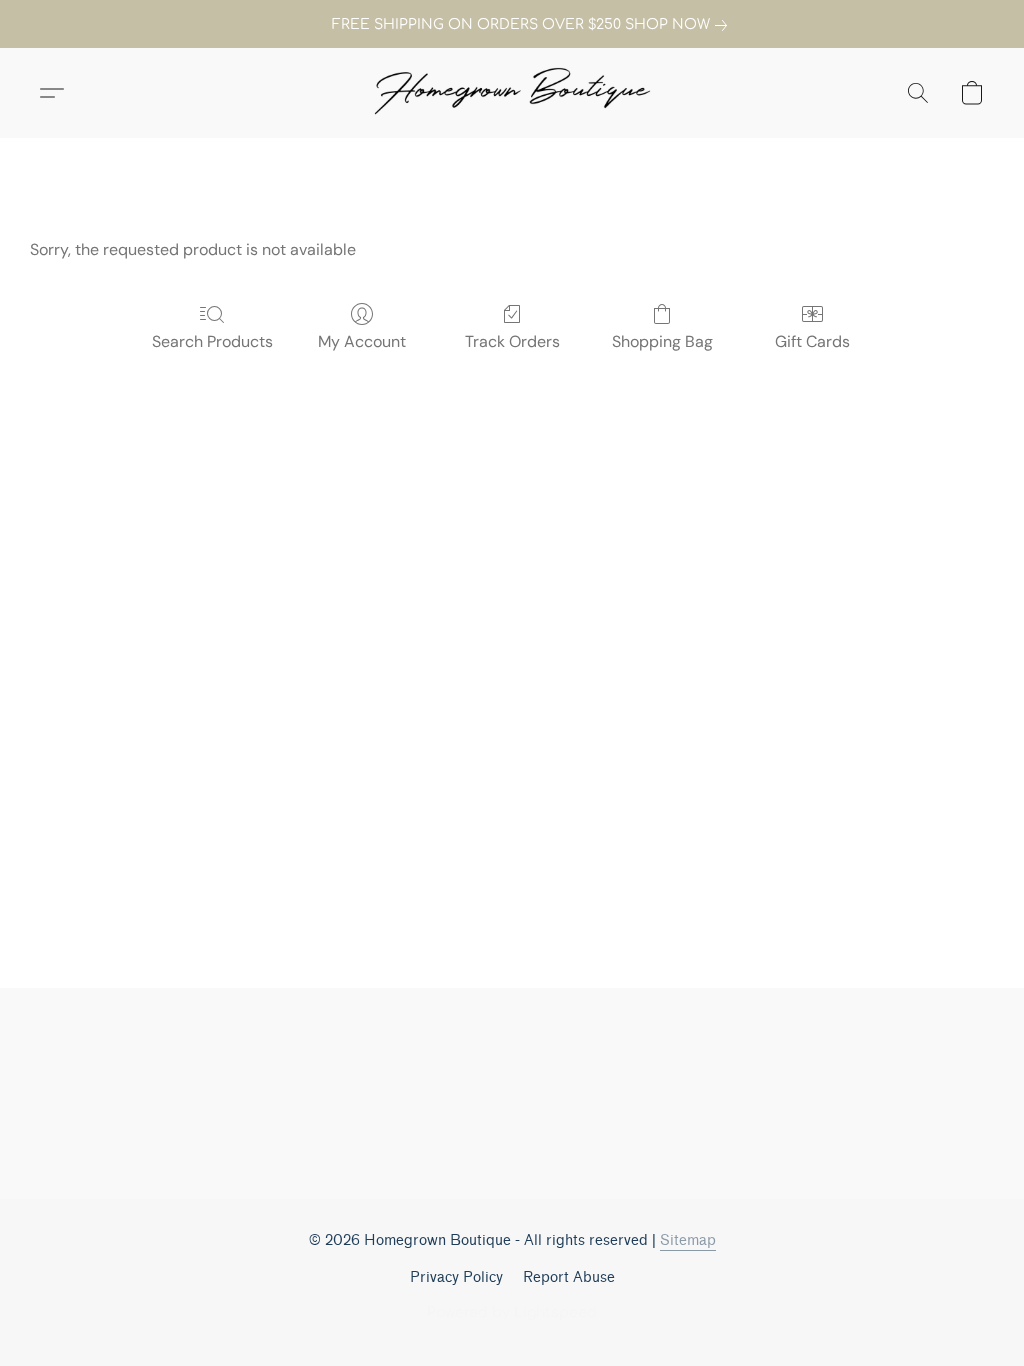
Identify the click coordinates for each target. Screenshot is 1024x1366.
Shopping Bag (662, 341)
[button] (512, 93)
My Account (362, 341)
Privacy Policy (456, 1277)
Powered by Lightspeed (512, 1312)
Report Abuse (569, 1277)
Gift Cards (812, 341)
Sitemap (688, 1240)
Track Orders (512, 341)
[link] (512, 25)
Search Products (212, 341)
